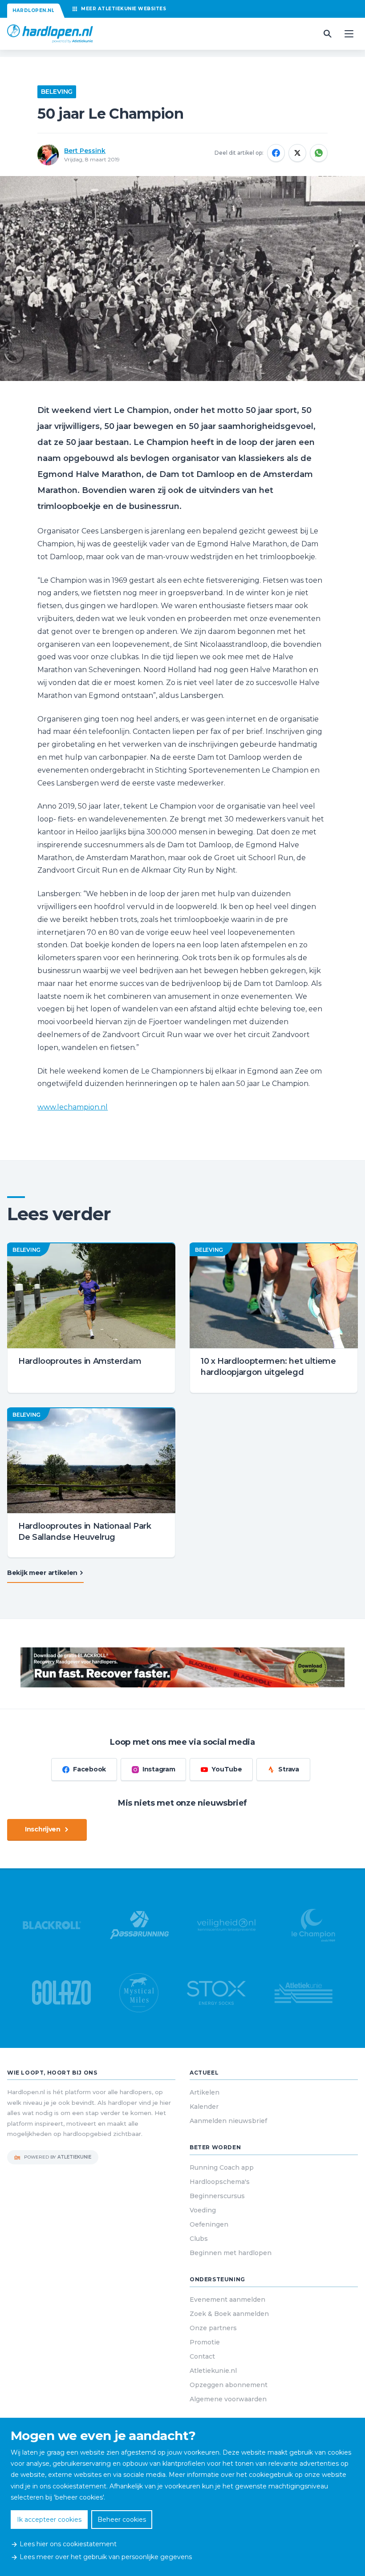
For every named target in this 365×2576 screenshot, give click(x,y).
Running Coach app (222, 2167)
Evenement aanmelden (227, 2300)
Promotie (205, 2342)
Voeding (203, 2210)
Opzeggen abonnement (229, 2385)
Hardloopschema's (220, 2182)
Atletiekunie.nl (213, 2371)
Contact (202, 2356)
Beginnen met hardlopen (231, 2253)
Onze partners (213, 2328)
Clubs (199, 2239)
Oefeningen (209, 2224)
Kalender (204, 2107)
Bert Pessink (85, 151)
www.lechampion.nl (73, 1107)
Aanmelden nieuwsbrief (228, 2121)
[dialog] (182, 2497)
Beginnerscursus (217, 2196)
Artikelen (205, 2092)
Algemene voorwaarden (228, 2399)
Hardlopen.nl (33, 10)
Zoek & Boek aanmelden (229, 2314)
